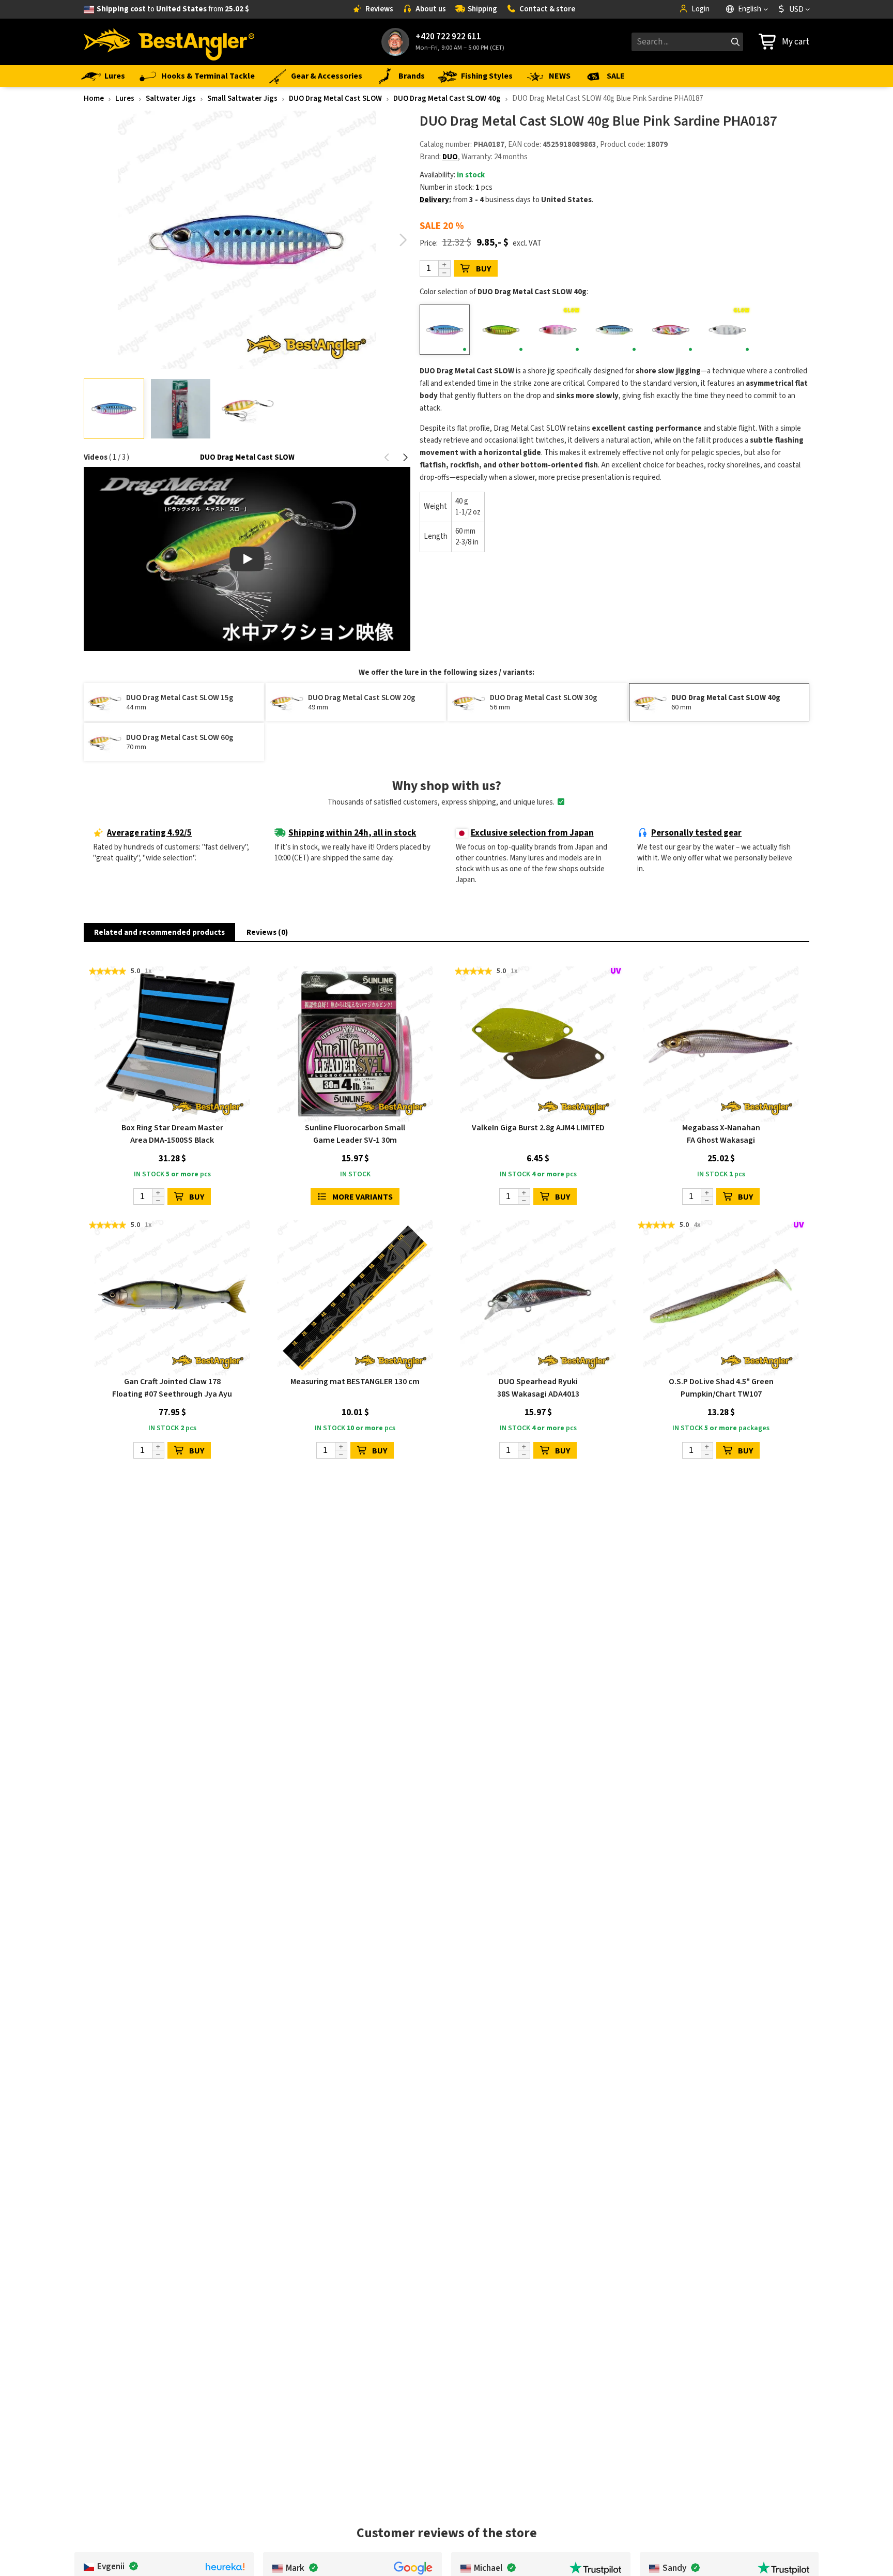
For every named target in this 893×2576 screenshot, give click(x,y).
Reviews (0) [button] (267, 933)
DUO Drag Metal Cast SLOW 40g (447, 99)
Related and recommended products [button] (159, 933)
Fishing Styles (487, 76)
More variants (363, 1197)
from (173, 9)
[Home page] (169, 42)
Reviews (379, 9)
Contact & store (547, 9)
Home (94, 99)
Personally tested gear (696, 833)
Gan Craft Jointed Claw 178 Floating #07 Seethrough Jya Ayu (172, 1388)
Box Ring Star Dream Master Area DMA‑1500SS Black (172, 1134)
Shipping (482, 9)
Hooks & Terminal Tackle (208, 76)
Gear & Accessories (327, 76)
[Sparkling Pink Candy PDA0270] (671, 330)
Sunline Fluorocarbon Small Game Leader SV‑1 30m (355, 1134)
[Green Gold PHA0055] (501, 330)
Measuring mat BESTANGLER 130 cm (355, 1382)
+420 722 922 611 (448, 37)
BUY (483, 269)
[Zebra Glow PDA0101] (727, 330)
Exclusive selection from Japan (532, 833)
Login (700, 9)
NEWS (560, 76)
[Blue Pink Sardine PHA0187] (445, 330)
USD (796, 9)
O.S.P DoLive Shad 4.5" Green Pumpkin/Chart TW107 (721, 1388)
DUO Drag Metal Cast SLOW (335, 99)
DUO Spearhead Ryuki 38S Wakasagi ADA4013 (538, 1388)
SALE (616, 76)
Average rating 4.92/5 (149, 833)
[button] (403, 240)
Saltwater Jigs (171, 99)
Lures (115, 76)
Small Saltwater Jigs (242, 99)
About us (431, 9)
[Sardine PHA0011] (614, 330)
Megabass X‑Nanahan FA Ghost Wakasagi (721, 1134)
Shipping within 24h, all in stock (352, 833)
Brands (412, 76)
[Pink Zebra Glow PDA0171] (558, 330)
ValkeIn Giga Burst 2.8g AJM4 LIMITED (538, 1128)
